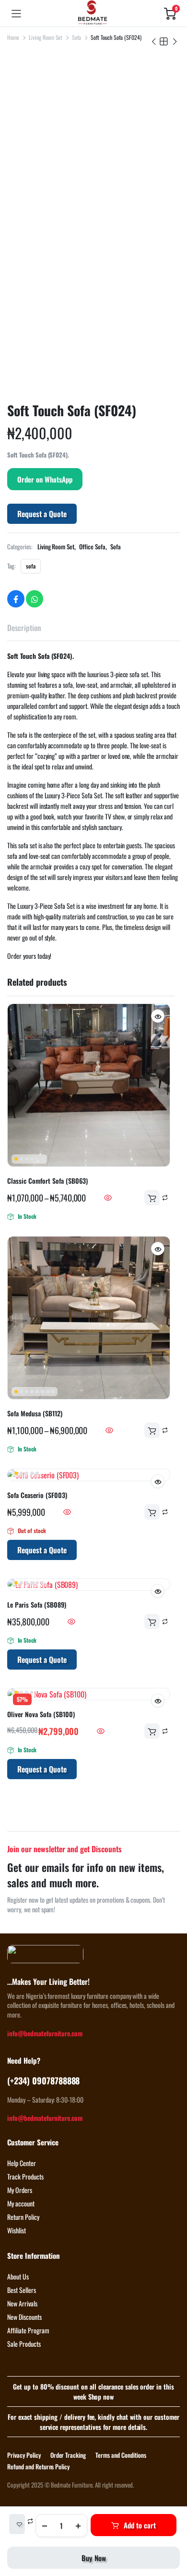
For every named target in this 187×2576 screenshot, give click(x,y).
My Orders (20, 2190)
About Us (18, 2276)
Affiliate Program (28, 2330)
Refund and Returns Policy (38, 2466)
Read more (152, 1512)
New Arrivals (22, 2303)
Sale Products (24, 2344)
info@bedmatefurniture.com (45, 2033)
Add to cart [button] (152, 1622)
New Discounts (24, 2317)
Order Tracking (68, 2455)
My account (21, 2203)
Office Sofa (92, 546)
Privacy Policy (24, 2455)
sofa (31, 566)
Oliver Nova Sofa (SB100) (41, 1714)
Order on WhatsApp (45, 479)
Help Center (22, 2163)
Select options (152, 1198)
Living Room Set (46, 37)
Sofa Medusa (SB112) (35, 1413)
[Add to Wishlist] (17, 2524)
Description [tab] (24, 628)
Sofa (76, 37)
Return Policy (23, 2217)
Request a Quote (42, 514)
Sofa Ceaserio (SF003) (37, 1495)
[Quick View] (108, 1198)
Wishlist (17, 2230)
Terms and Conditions (121, 2455)
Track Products (25, 2176)
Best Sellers (22, 2290)
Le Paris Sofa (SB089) (37, 1604)
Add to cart (140, 2525)
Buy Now (94, 2558)
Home (13, 37)
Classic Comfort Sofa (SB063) (47, 1181)
